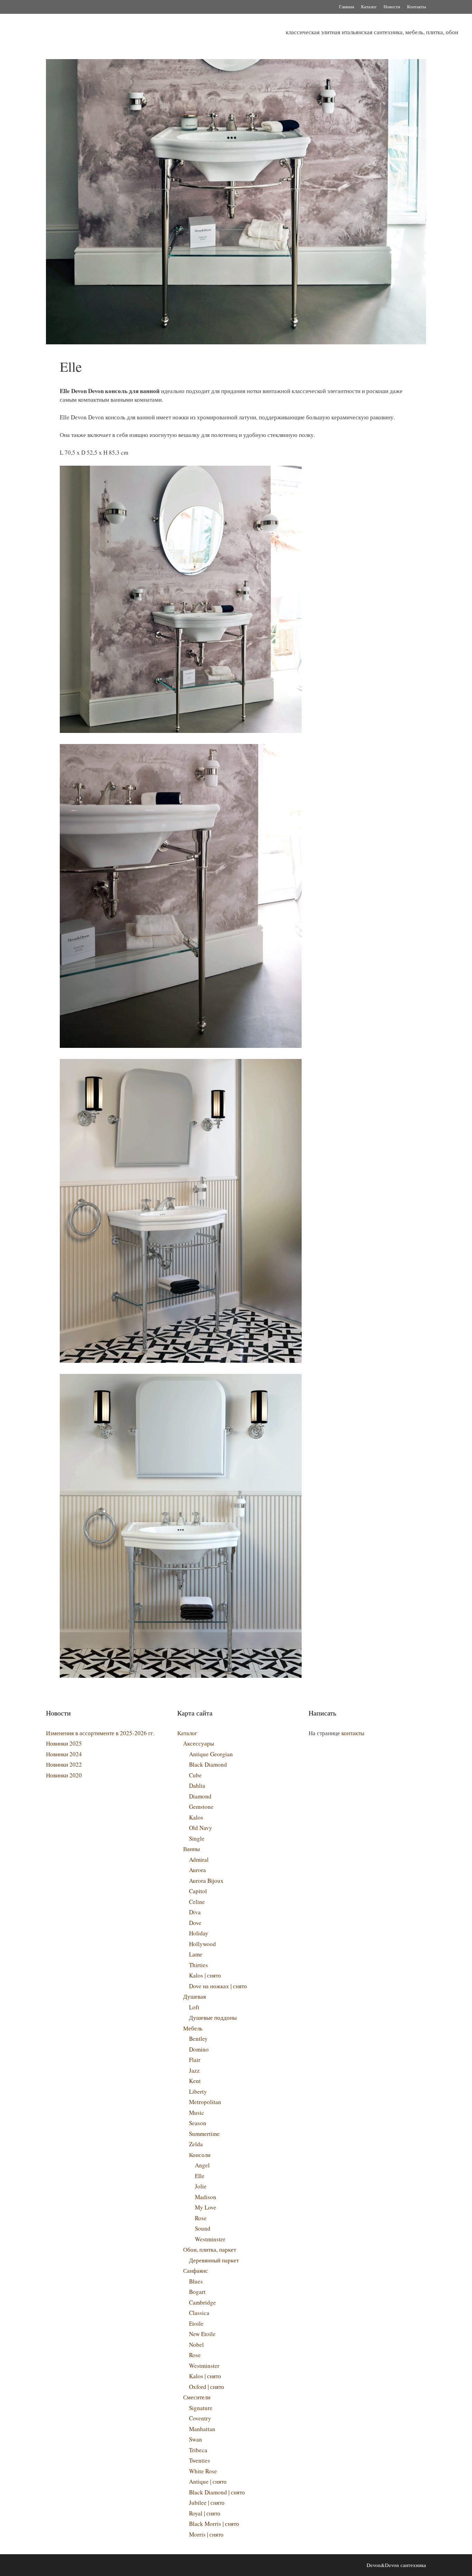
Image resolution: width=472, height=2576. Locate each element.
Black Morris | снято (214, 2524)
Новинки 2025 (64, 1743)
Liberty (198, 2091)
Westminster (210, 2239)
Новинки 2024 (64, 1754)
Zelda (196, 2144)
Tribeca (198, 2450)
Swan (196, 2439)
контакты (353, 1733)
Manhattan (202, 2429)
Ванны (191, 1849)
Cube (195, 1775)
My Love (206, 2207)
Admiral (199, 1859)
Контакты (417, 7)
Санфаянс (196, 2271)
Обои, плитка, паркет (210, 2249)
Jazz (194, 2070)
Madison (206, 2197)
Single (197, 1838)
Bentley (198, 2039)
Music (197, 2113)
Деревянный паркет (214, 2260)
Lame (196, 1954)
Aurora (197, 1870)
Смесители (197, 2397)
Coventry (200, 2418)
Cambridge (202, 2302)
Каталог (369, 7)
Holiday (199, 1933)
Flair (195, 2060)
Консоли (200, 2155)
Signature (201, 2408)
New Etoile (202, 2334)
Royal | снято (205, 2513)
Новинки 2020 (64, 1775)
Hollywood (202, 1944)
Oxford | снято (207, 2387)
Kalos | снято (205, 1975)
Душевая (195, 1996)
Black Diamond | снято (217, 2492)
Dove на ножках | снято (218, 1986)
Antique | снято (208, 2481)
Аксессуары (199, 1743)
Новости (392, 7)
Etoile (196, 2323)
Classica (199, 2313)
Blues (196, 2281)
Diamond (200, 1796)
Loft (194, 2007)
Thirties (199, 1965)
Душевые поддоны (213, 2017)
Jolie (201, 2186)
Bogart (197, 2292)
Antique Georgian (211, 1754)
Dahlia (197, 1785)
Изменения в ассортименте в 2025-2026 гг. (100, 1733)
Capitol (198, 1891)
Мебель (193, 2028)
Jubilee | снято (207, 2503)
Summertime (204, 2134)
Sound (203, 2228)
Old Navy (201, 1828)
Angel (202, 2165)
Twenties (200, 2460)
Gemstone (201, 1807)
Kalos (196, 1817)
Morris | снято (206, 2534)
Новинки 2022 (64, 1764)
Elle (200, 2176)
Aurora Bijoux (206, 1881)
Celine (197, 1902)
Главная (347, 7)
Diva (195, 1912)
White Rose (203, 2471)
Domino (199, 2049)
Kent (195, 2081)
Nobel (196, 2345)
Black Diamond (208, 1764)
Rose (201, 2218)
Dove (195, 1923)
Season (198, 2123)
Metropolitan (205, 2102)
